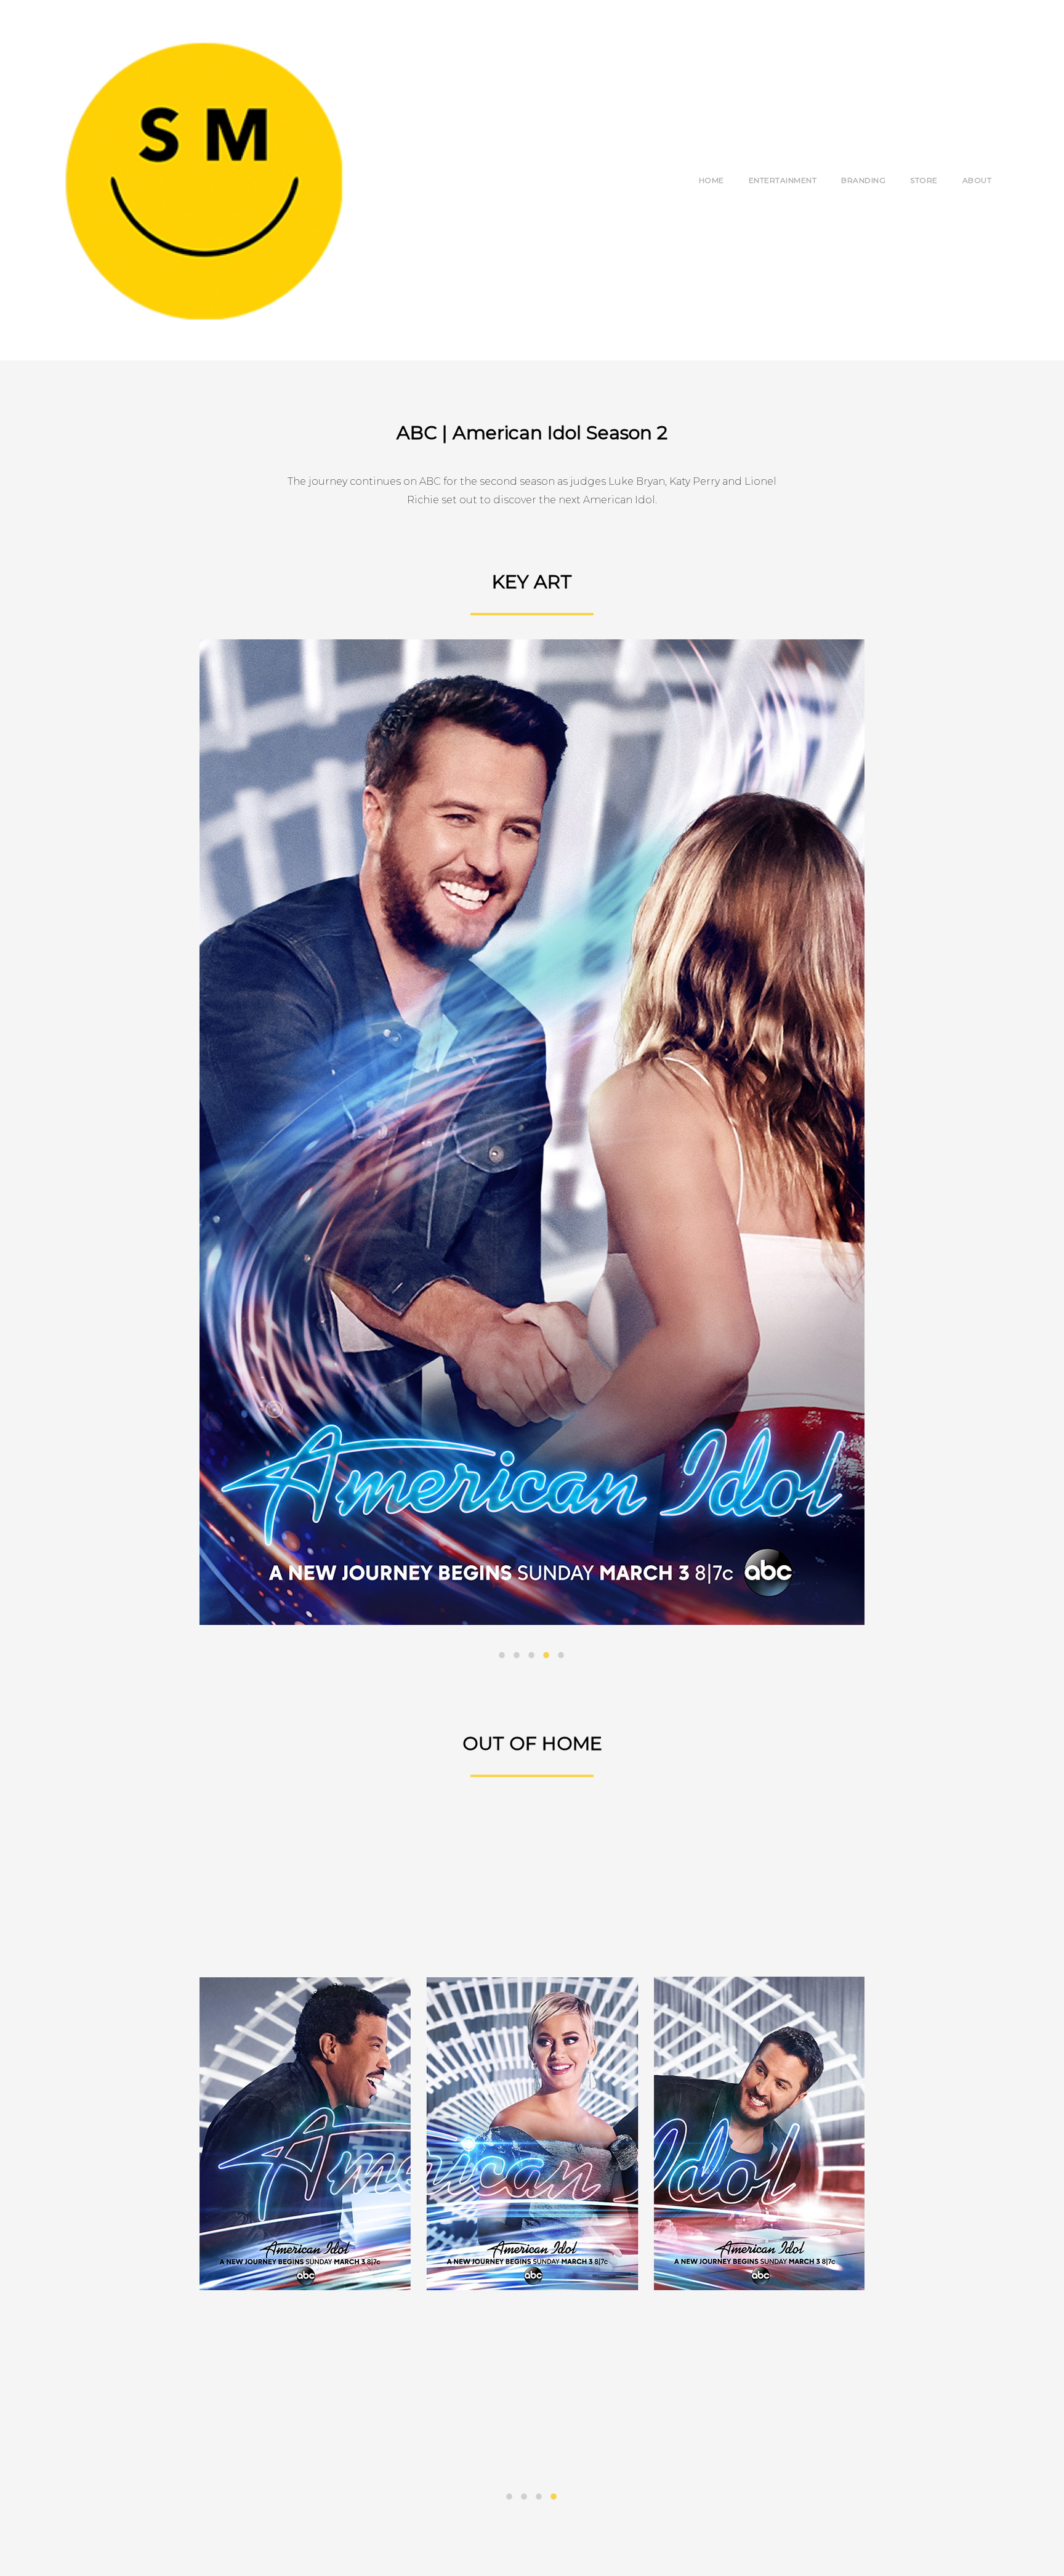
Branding (863, 180)
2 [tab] (517, 1656)
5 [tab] (562, 1656)
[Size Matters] (203, 180)
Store (924, 180)
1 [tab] (502, 1656)
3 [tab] (532, 1656)
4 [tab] (547, 1656)
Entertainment (783, 180)
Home (711, 180)
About (977, 180)
